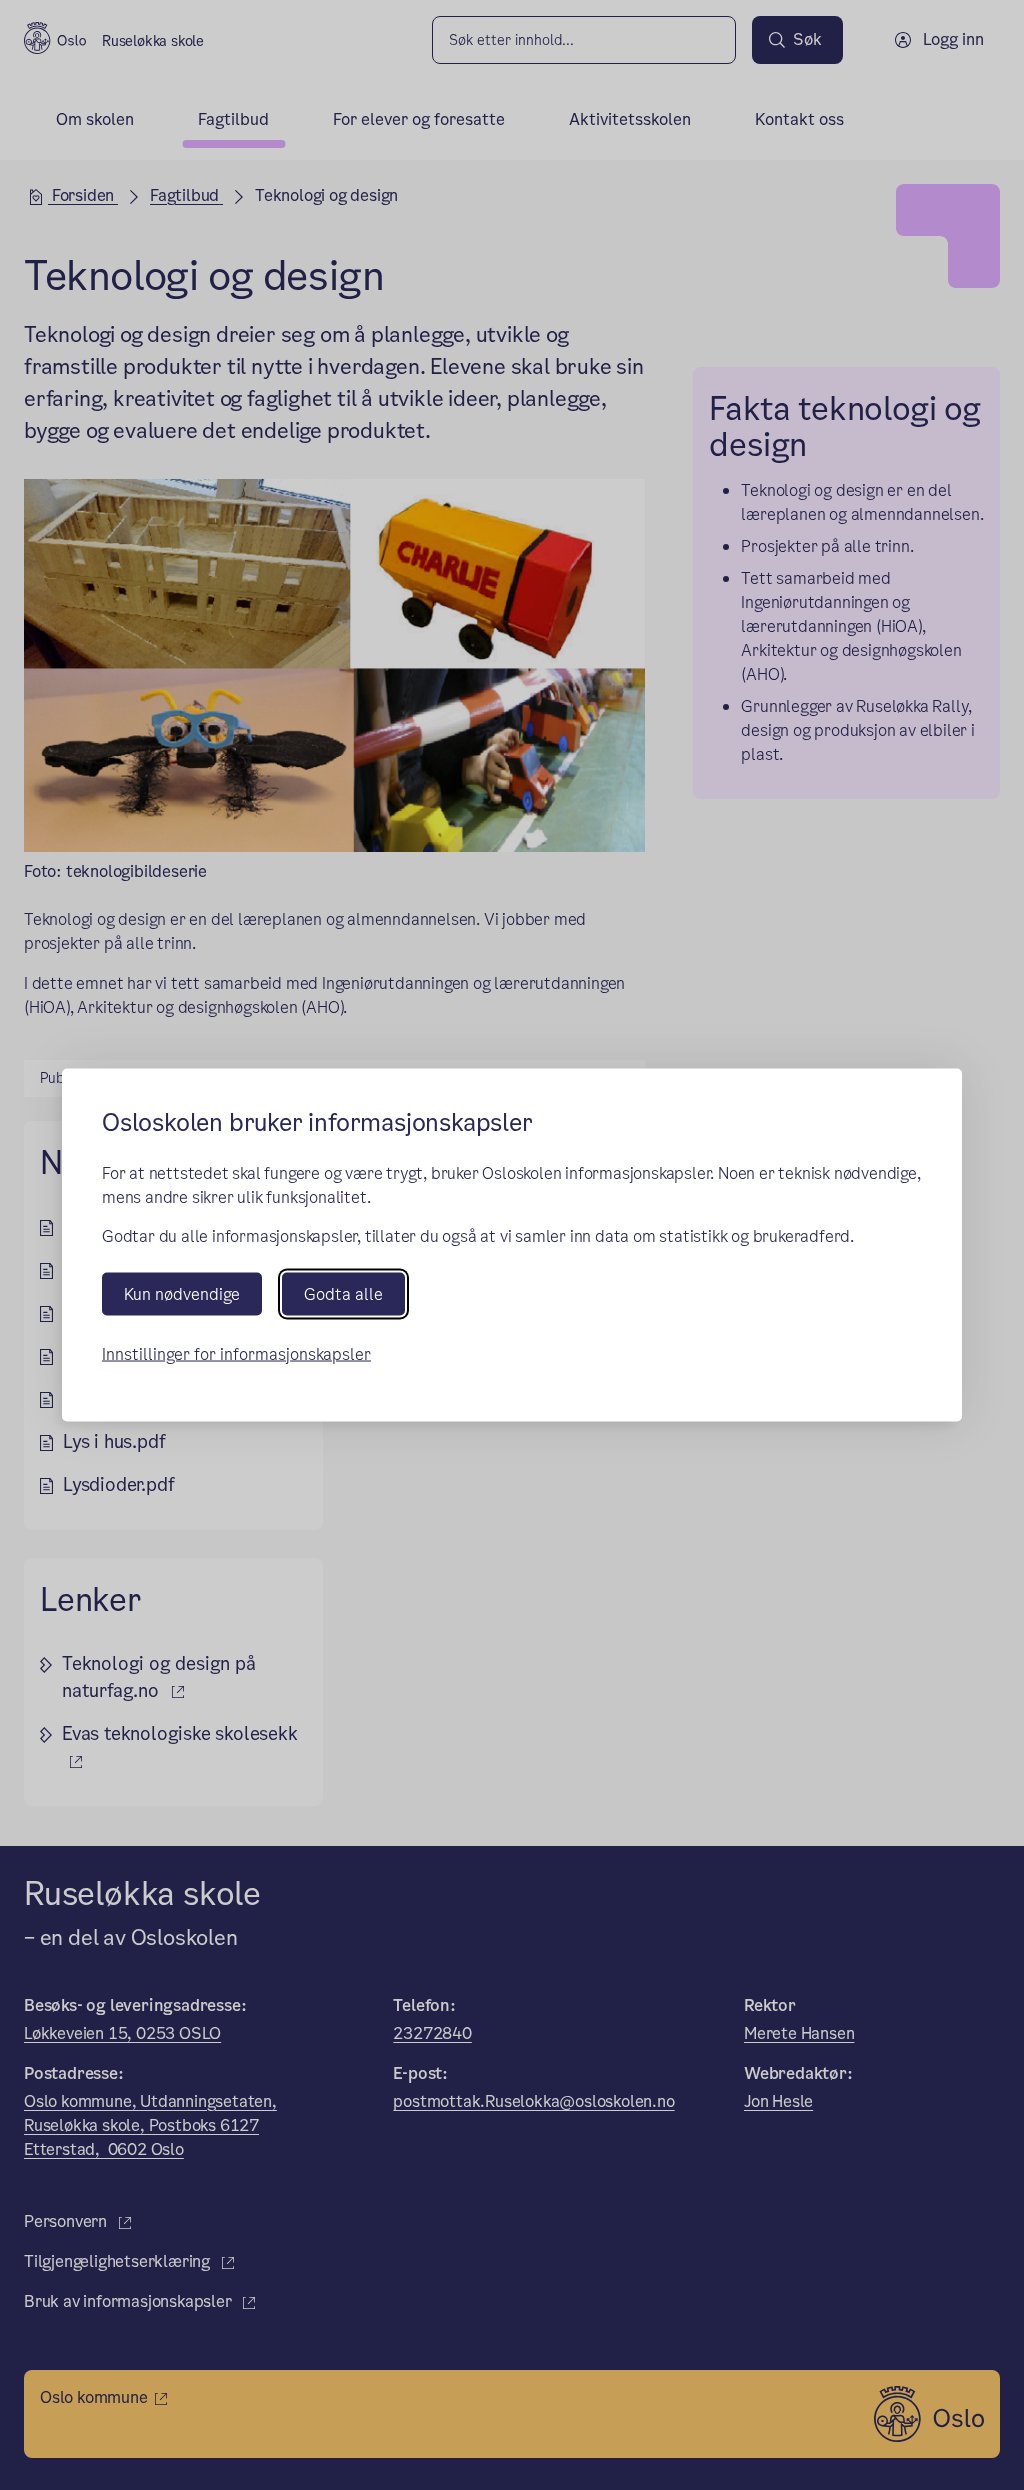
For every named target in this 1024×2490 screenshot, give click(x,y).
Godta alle (343, 1293)
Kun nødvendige (182, 1293)
